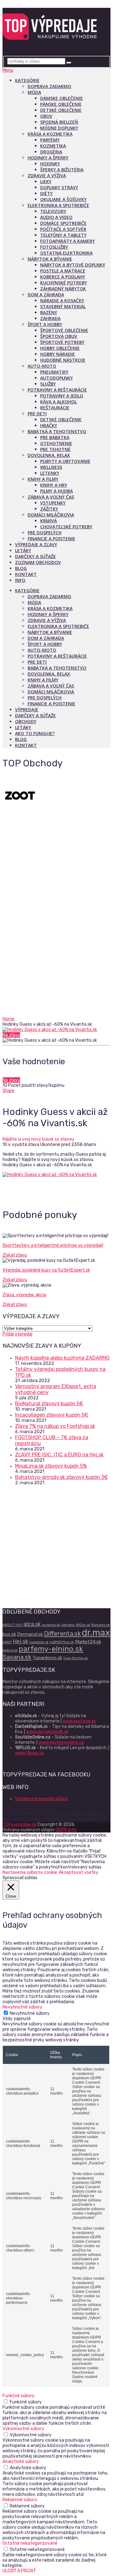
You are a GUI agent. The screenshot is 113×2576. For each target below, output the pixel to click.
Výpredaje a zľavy (36, 544)
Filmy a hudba (56, 491)
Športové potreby (62, 342)
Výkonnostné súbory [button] (23, 2429)
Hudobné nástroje (63, 360)
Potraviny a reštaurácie (57, 390)
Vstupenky (53, 503)
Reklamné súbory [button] (20, 2500)
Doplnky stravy (59, 187)
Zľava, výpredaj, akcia (24, 1295)
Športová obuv (59, 336)
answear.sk (51, 1625)
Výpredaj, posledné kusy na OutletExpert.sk (46, 1270)
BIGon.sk (83, 1625)
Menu (8, 70)
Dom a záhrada (46, 295)
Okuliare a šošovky (63, 199)
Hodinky (50, 164)
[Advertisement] (56, 957)
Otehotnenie (56, 443)
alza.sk (32, 1624)
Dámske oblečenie (62, 98)
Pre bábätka (55, 437)
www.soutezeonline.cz (61, 1742)
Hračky (49, 425)
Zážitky (49, 509)
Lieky (46, 181)
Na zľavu (11, 1035)
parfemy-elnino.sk (51, 1649)
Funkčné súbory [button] (19, 2396)
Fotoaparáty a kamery (67, 241)
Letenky (50, 473)
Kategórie (27, 80)
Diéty (46, 193)
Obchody (26, 721)
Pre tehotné (55, 449)
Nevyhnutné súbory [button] (22, 2007)
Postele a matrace (63, 271)
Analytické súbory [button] (21, 2462)
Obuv (46, 116)
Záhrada (50, 318)
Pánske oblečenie (61, 104)
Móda (34, 92)
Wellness (51, 467)
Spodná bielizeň (59, 122)
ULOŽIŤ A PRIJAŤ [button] (19, 2571)
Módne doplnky (59, 128)
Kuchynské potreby (64, 283)
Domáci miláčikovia (51, 515)
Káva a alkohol (59, 402)
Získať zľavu (15, 1255)
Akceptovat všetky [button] (78, 1872)
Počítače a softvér (63, 229)
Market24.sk (88, 1642)
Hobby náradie (58, 354)
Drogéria (51, 152)
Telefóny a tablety (63, 235)
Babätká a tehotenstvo (57, 431)
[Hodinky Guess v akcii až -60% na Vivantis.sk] (56, 1030)
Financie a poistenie (51, 539)
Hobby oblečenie (60, 348)
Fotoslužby (54, 247)
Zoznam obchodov (38, 562)
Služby (48, 384)
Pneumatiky (54, 372)
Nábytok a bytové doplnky (73, 265)
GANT (7, 1642)
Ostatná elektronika (66, 253)
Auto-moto (42, 366)
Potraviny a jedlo (62, 396)
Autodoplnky (56, 378)
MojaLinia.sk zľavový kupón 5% (51, 1466)
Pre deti (37, 414)
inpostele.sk (39, 1642)
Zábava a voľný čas (51, 497)
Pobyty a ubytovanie (65, 461)
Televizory (53, 211)
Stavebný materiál (63, 306)
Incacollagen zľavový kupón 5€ (52, 1415)
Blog (21, 568)
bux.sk (9, 1634)
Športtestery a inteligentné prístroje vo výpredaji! (53, 1245)
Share (8, 1091)
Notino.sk (10, 1650)
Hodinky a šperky (48, 158)
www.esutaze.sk (79, 1721)
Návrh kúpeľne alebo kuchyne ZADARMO (62, 1358)
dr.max (96, 1633)
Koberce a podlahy (63, 277)
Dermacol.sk (30, 1634)
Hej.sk (20, 1641)
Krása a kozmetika (50, 134)
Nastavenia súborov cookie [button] (30, 1872)
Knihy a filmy (43, 479)
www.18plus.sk (30, 1753)
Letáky (23, 550)
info (20, 580)
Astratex (68, 1625)
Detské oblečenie (61, 110)
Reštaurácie (55, 408)
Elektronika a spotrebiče (58, 205)
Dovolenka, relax (49, 455)
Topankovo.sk (47, 1658)
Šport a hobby (45, 324)
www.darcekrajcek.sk (47, 1732)
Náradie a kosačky (62, 301)
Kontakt (26, 574)
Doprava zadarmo (49, 86)
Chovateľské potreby (66, 527)
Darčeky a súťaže (35, 556)
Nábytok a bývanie (50, 259)
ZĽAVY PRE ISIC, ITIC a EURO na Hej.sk (59, 1455)
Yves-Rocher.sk (75, 1658)
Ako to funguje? (35, 733)
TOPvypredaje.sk (19, 1824)
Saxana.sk (17, 1657)
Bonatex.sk (101, 1625)
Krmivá (48, 521)
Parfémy (50, 140)
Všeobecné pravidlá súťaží (41, 1799)
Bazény (49, 312)
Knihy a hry (54, 485)
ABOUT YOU (12, 1625)
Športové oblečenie (64, 330)
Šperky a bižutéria (62, 170)
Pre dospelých (45, 533)
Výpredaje (27, 710)
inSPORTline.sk (62, 1642)
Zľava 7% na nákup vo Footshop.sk (55, 1426)
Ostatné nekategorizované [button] (30, 2543)
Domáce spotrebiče (63, 223)
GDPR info (66, 1830)
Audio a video (56, 217)
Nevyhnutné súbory (30, 2013)
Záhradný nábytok (63, 289)
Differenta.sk (62, 1634)
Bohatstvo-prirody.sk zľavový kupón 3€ (62, 1477)
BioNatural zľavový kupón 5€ (49, 1404)
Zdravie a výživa (47, 176)
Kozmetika (53, 146)
